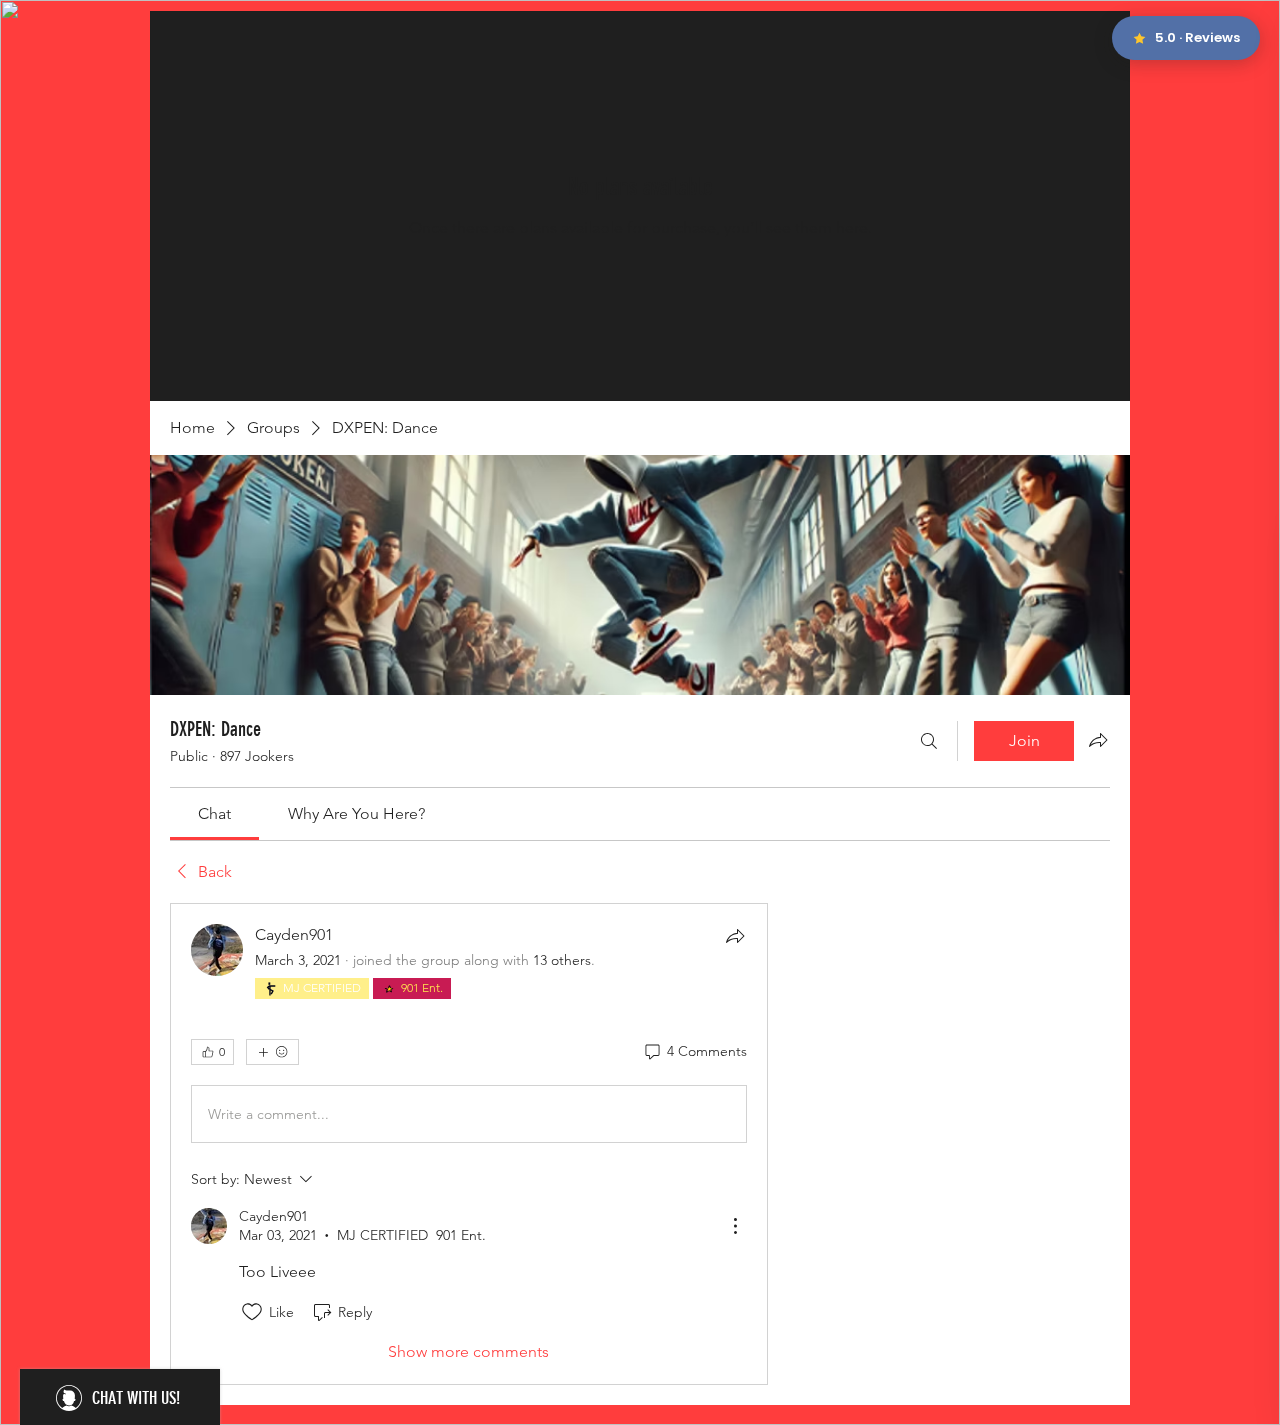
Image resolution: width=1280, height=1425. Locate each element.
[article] (469, 1144)
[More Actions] (735, 1226)
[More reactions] (272, 1052)
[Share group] (1098, 740)
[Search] (929, 741)
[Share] (735, 936)
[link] (214, 813)
